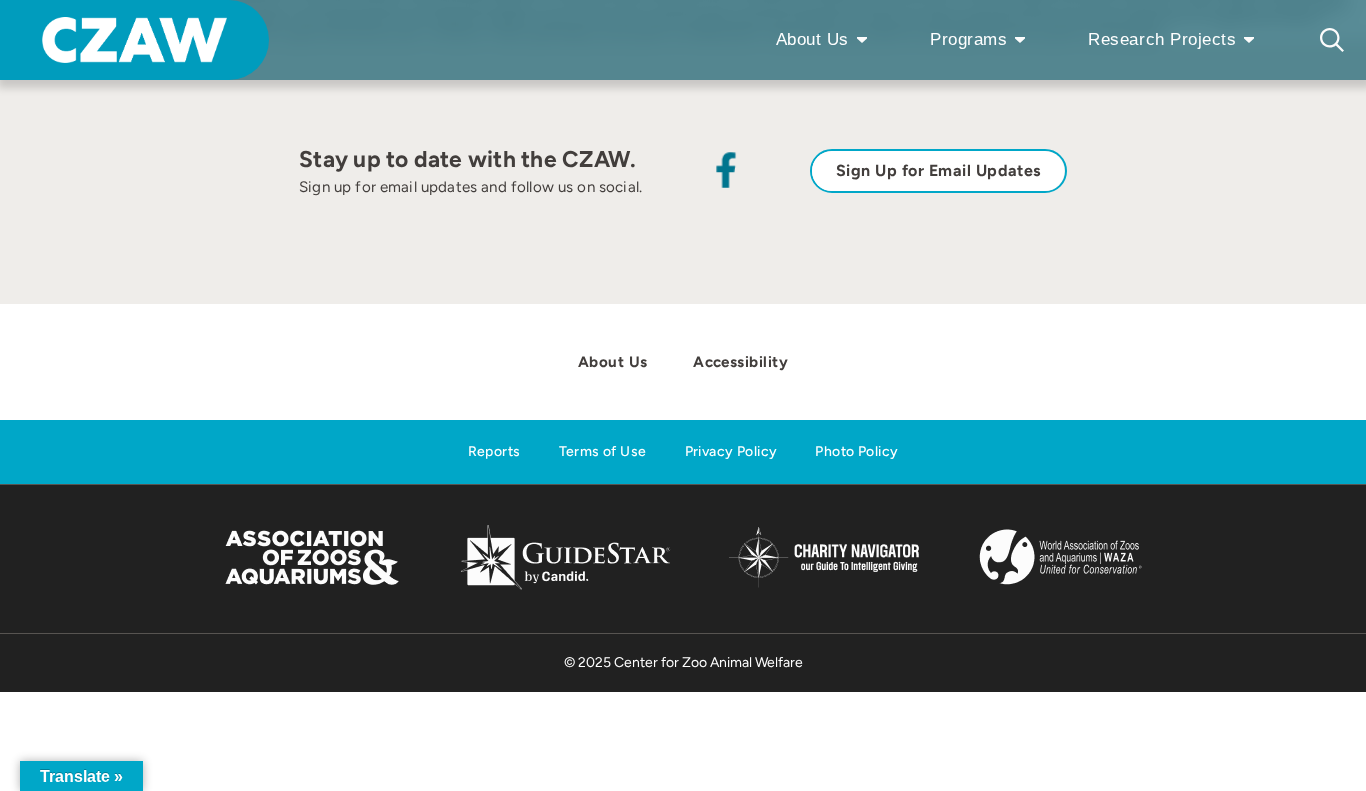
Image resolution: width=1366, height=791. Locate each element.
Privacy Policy (731, 451)
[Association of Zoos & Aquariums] (311, 586)
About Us (812, 39)
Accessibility (740, 362)
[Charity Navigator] (823, 584)
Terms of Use (603, 451)
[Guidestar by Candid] (565, 586)
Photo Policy (856, 451)
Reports (494, 451)
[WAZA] (1061, 586)
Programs (968, 39)
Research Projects (1162, 39)
